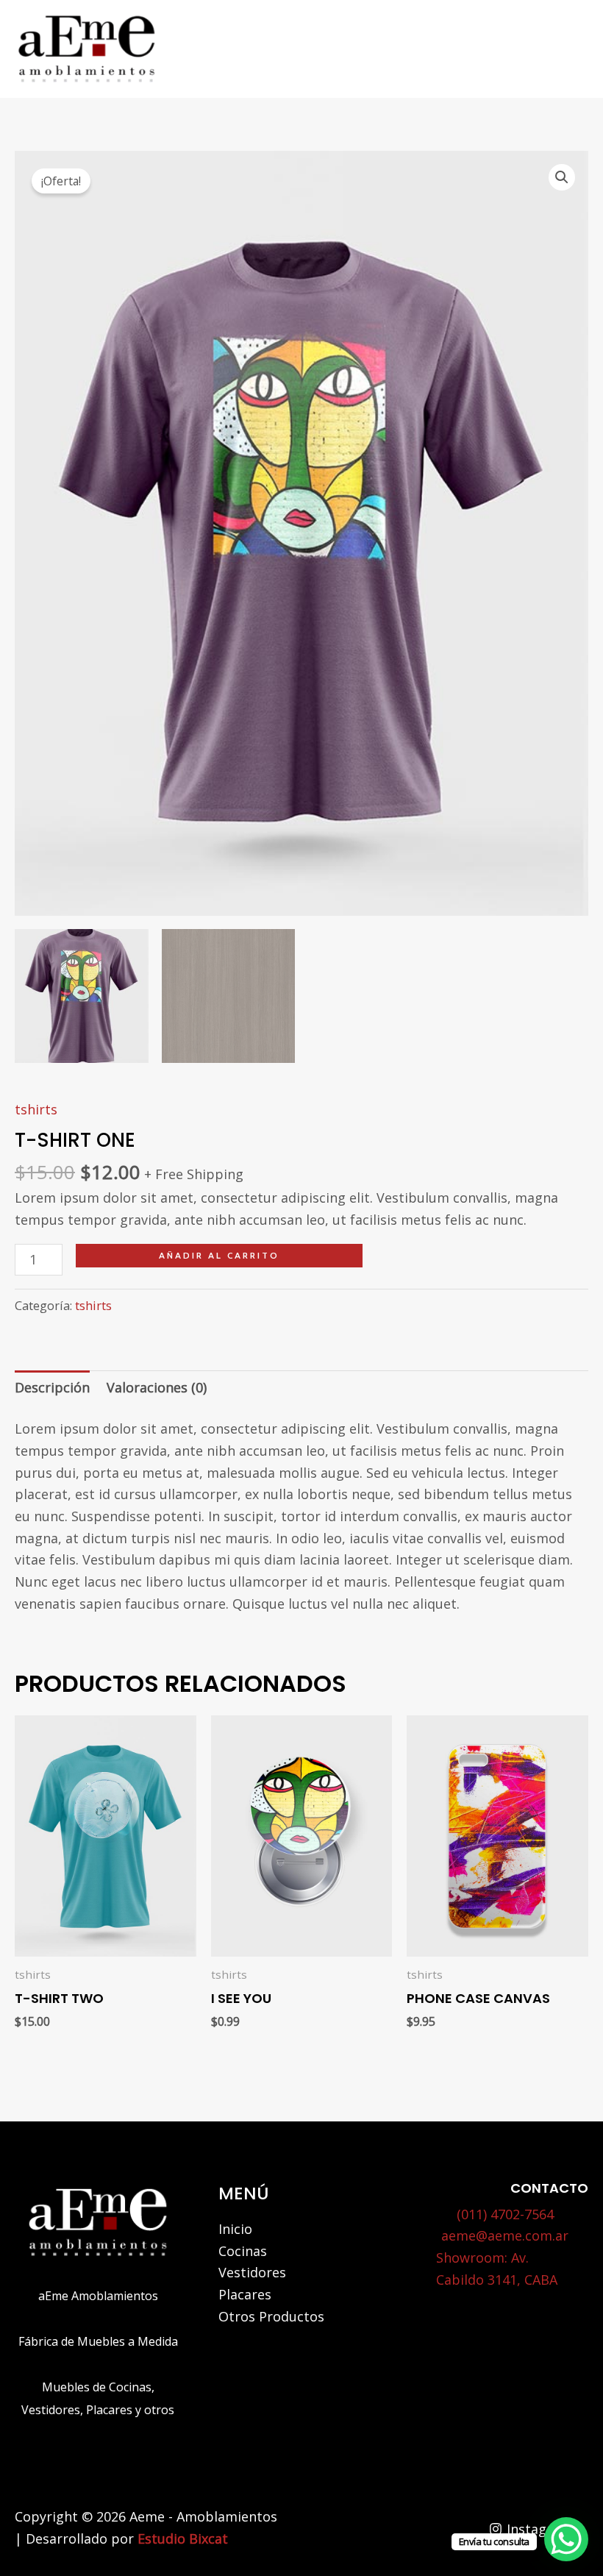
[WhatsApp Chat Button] (566, 2539)
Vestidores (252, 2272)
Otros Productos (271, 2316)
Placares (245, 2294)
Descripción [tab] (52, 1387)
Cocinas (243, 2251)
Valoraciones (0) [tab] (157, 1387)
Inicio (235, 2229)
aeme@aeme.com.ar (505, 2235)
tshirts (36, 1109)
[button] (562, 177)
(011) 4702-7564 (505, 2214)
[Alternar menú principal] (570, 49)
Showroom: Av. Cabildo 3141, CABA (497, 2269)
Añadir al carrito (219, 1255)
